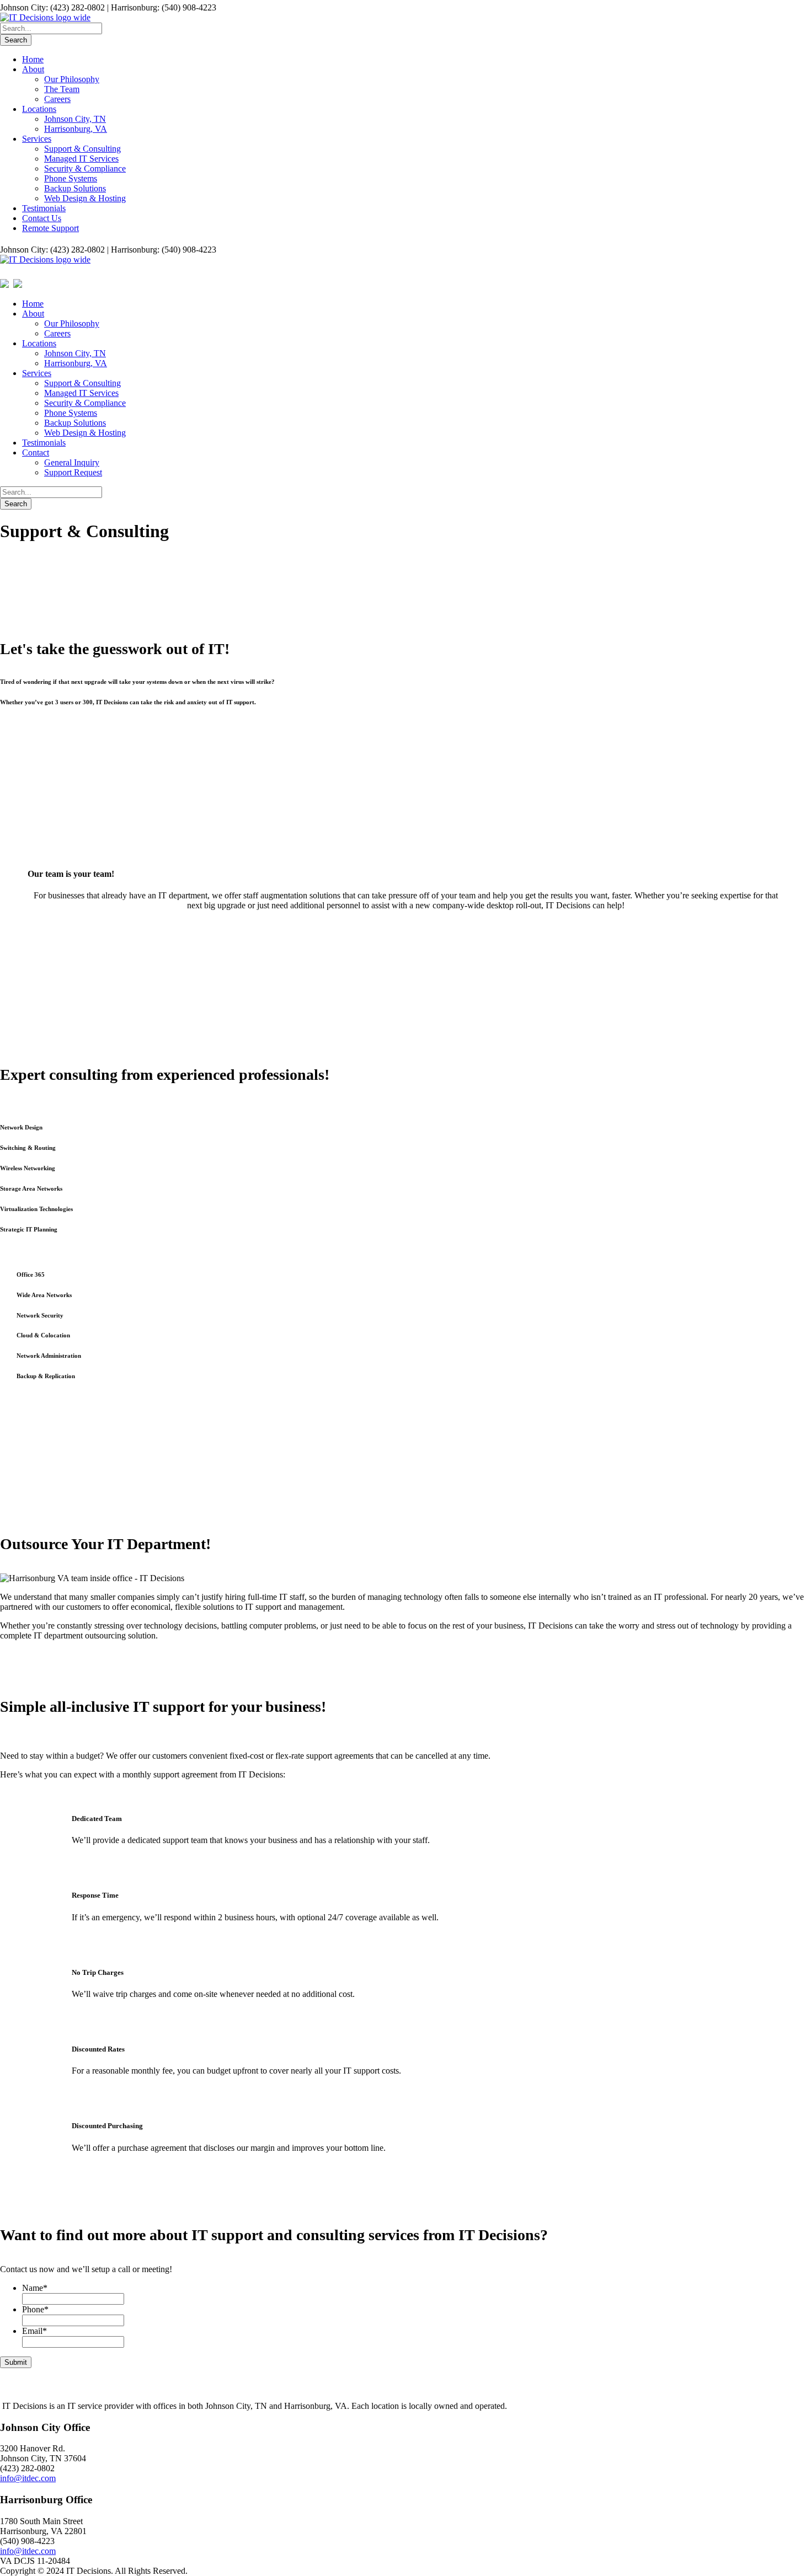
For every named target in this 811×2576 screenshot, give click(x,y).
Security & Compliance (85, 168)
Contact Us (42, 218)
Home (33, 59)
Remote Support (50, 228)
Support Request (73, 472)
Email (34, 2331)
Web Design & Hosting (85, 198)
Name (35, 2288)
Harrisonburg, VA (76, 129)
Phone (35, 2309)
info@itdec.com (28, 2478)
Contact (36, 452)
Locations (39, 109)
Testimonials (44, 208)
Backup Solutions (75, 188)
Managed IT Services (81, 159)
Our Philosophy (72, 79)
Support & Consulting (82, 149)
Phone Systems (71, 178)
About (33, 69)
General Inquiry (72, 462)
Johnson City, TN (75, 119)
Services (37, 139)
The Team (62, 89)
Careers (57, 99)
